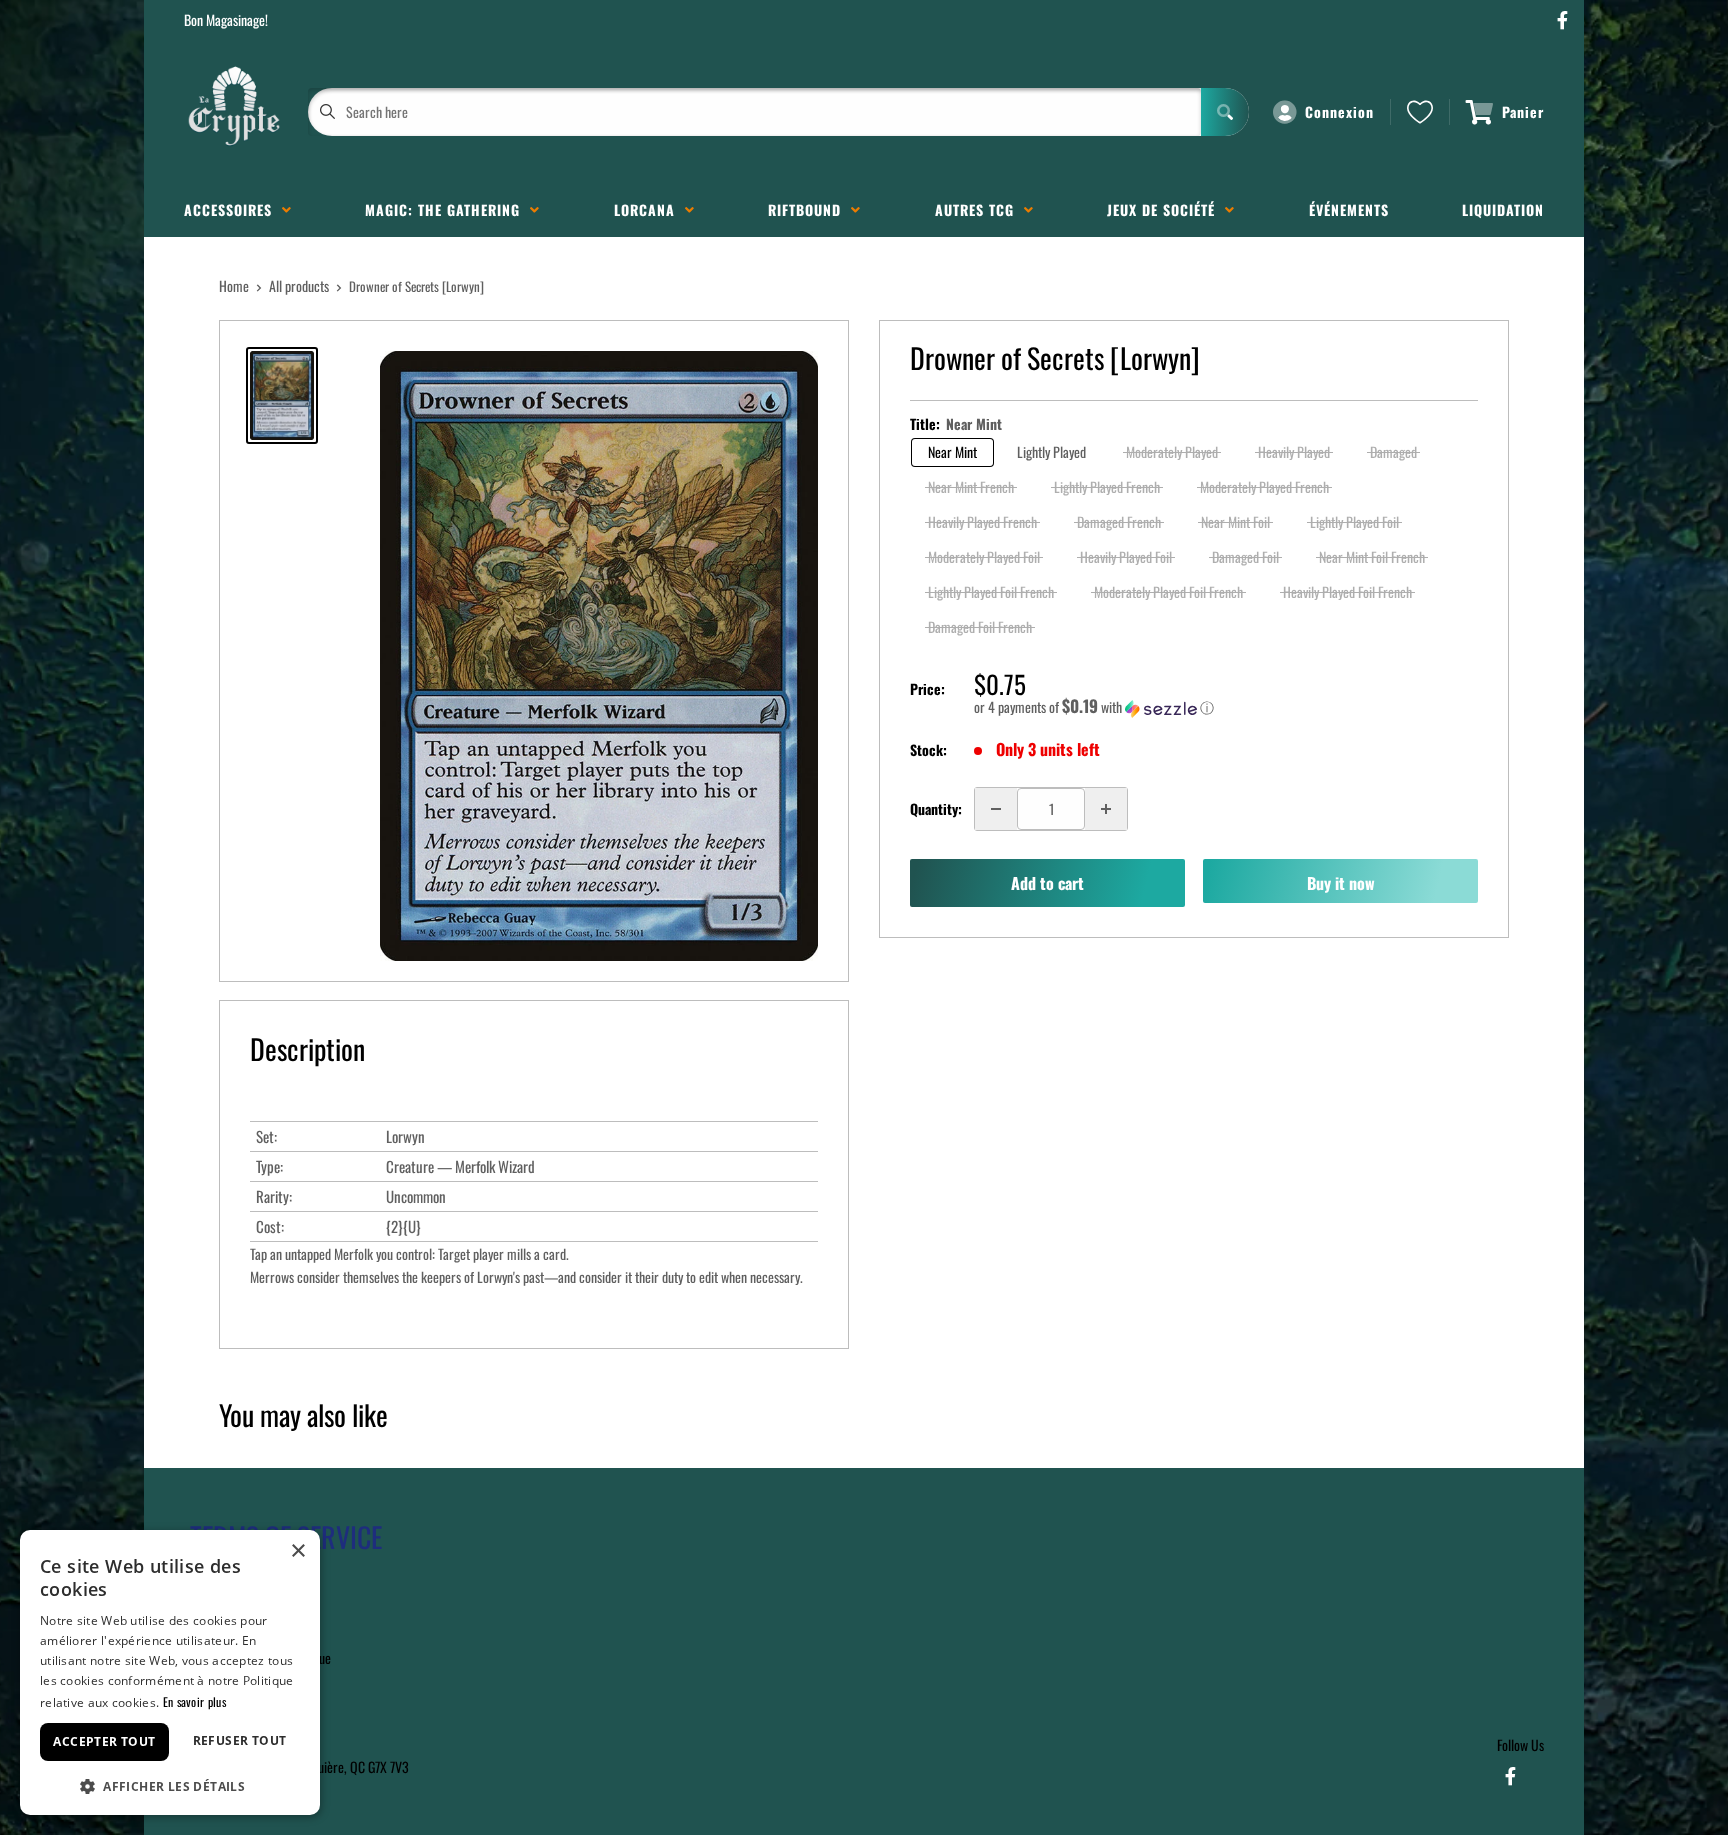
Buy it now (1341, 883)
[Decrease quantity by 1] (996, 809)
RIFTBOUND (809, 209)
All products (299, 285)
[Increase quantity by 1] (1106, 809)
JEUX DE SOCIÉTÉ (1166, 209)
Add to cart (1047, 883)
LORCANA (649, 209)
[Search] (1225, 112)
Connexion (1339, 111)
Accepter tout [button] (104, 1741)
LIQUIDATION (1503, 209)
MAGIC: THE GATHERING (447, 209)
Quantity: (936, 808)
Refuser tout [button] (240, 1740)
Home (234, 285)
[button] (1226, 707)
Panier (1523, 111)
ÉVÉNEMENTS (1349, 209)
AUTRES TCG (979, 209)
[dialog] (170, 1672)
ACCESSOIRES (233, 209)
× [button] (297, 1551)
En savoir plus (194, 1701)
